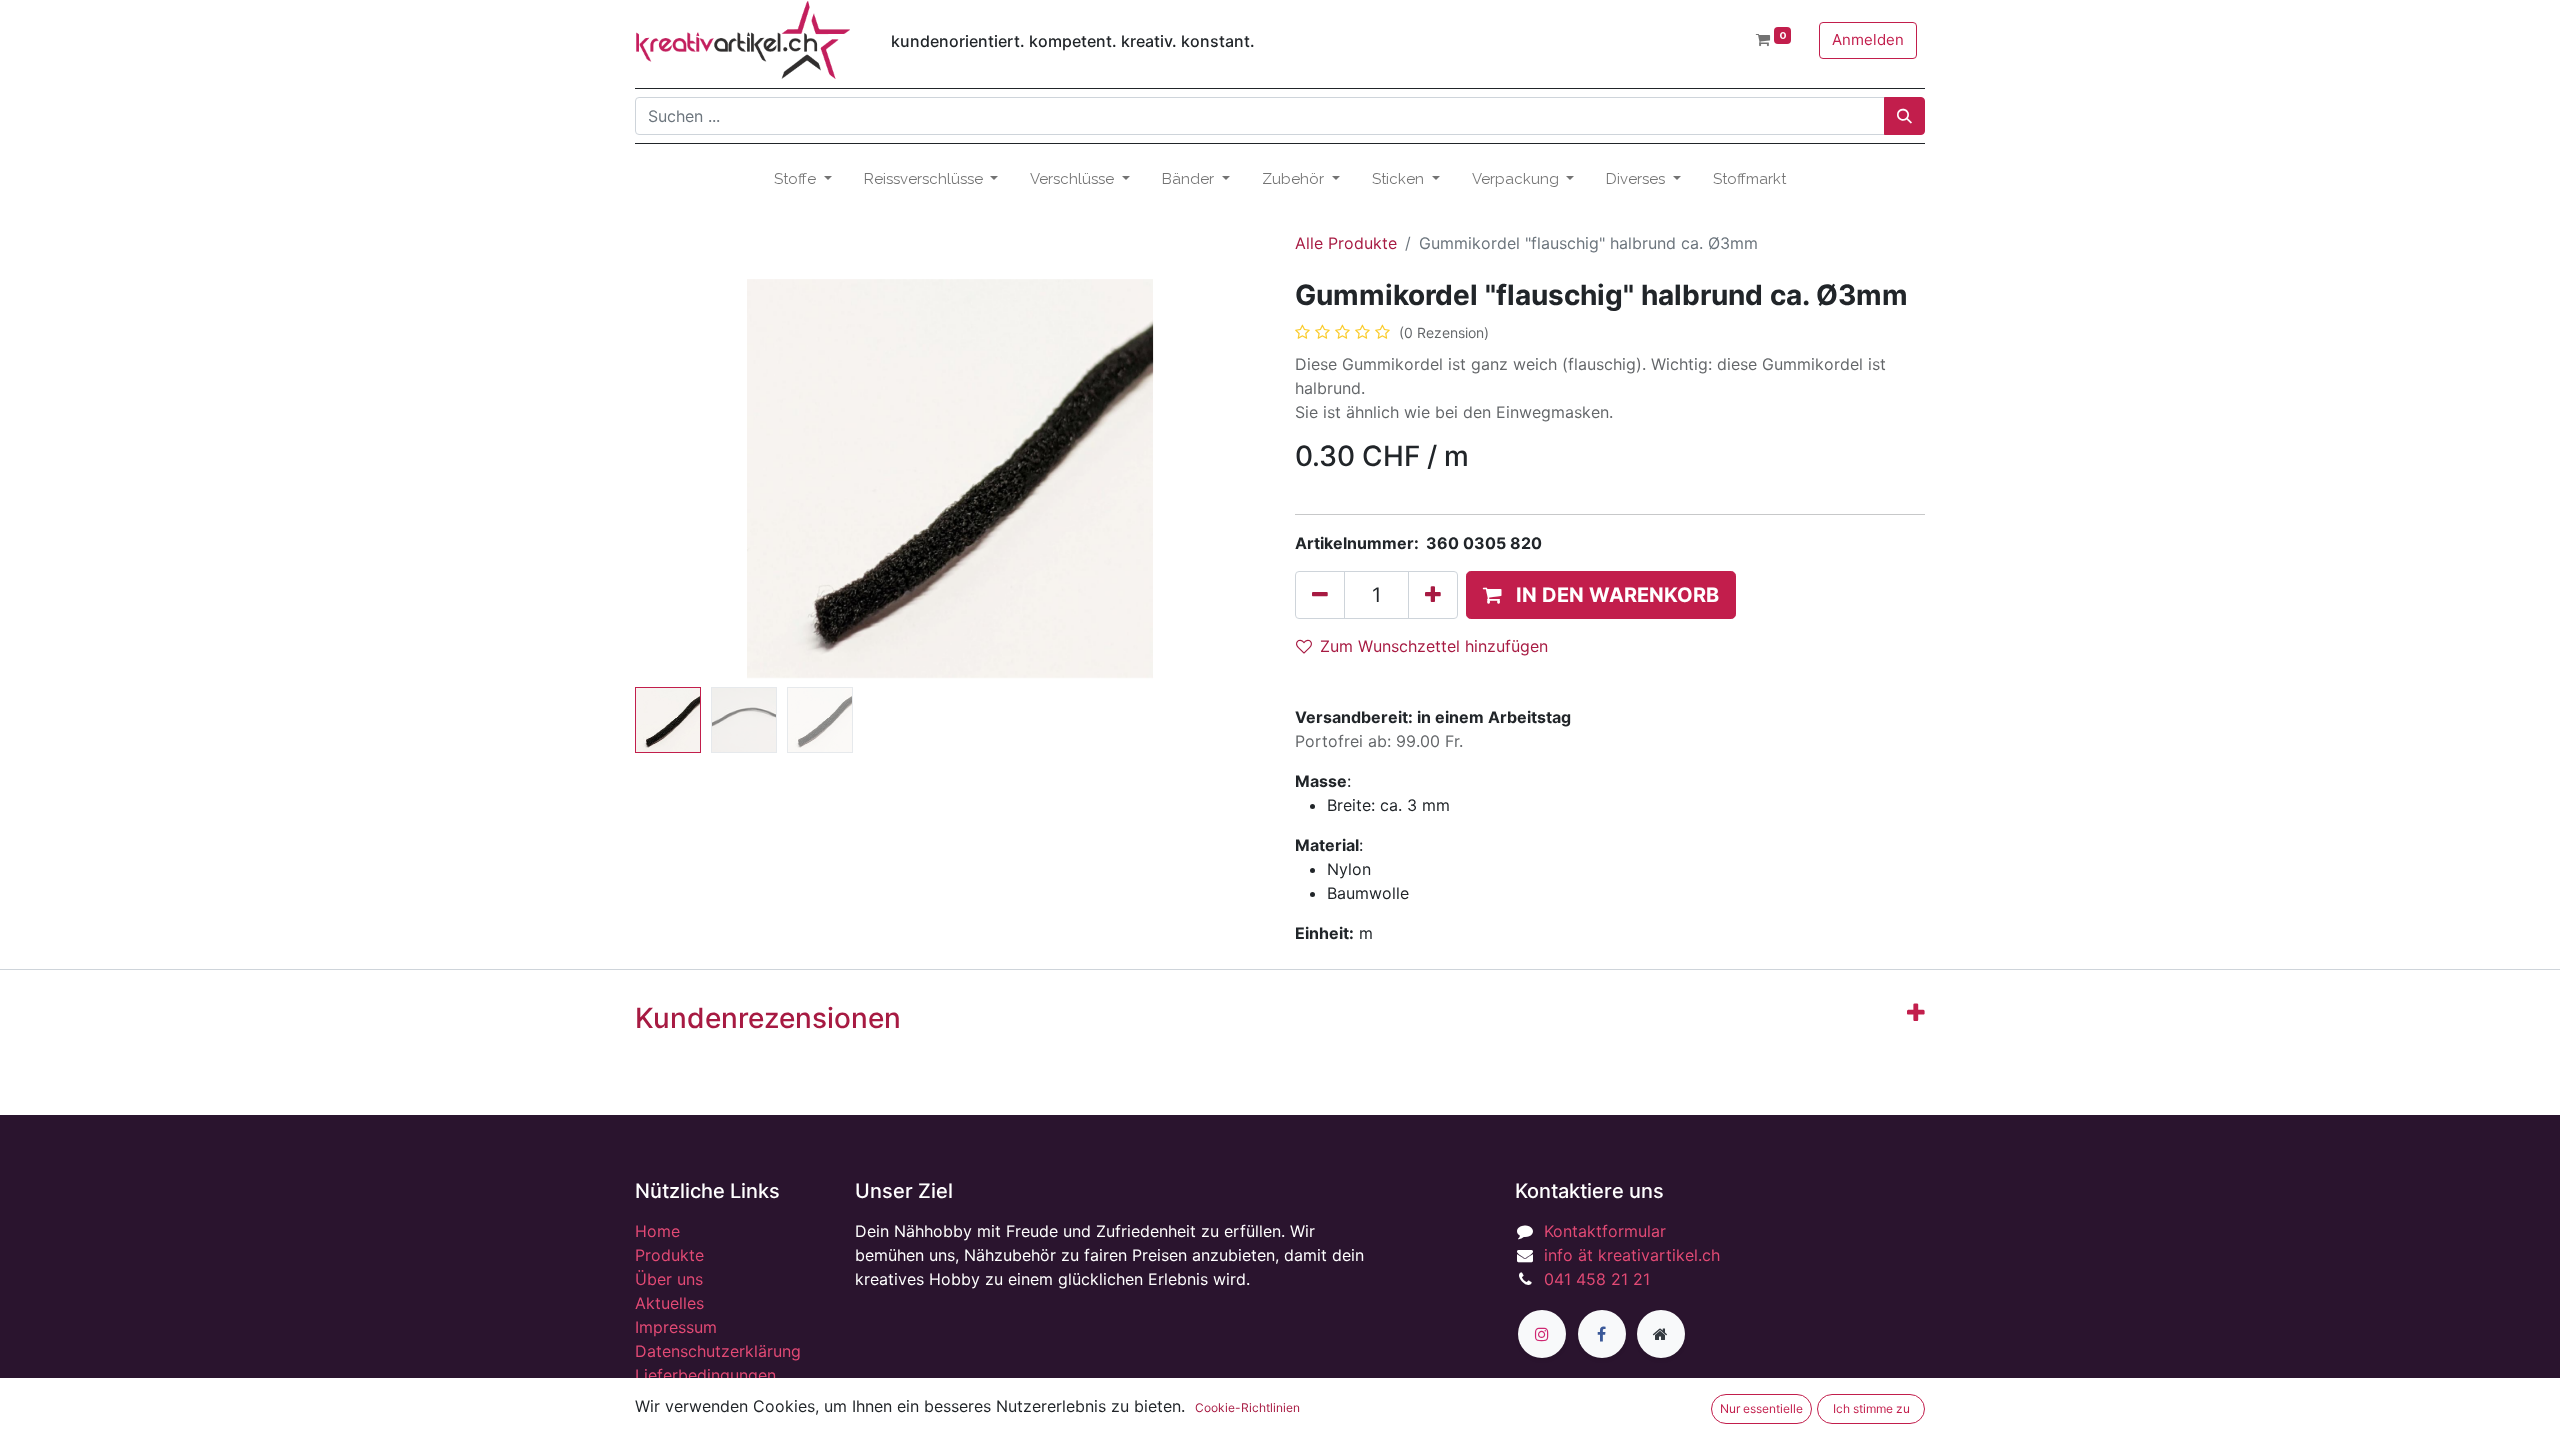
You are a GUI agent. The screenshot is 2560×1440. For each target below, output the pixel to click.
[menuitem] (1749, 179)
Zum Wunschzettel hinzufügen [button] (1434, 646)
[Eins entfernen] (1320, 595)
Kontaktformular (1605, 1231)
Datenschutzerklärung (718, 1351)
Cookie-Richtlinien (1247, 1407)
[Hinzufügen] (1433, 595)
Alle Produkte (1346, 243)
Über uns (669, 1279)
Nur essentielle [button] (1761, 1408)
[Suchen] (1904, 116)
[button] (682, 479)
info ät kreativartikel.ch (1632, 1255)
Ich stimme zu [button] (1871, 1408)
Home (657, 1231)
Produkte (669, 1255)
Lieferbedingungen (705, 1375)
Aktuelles (669, 1303)
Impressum (676, 1327)
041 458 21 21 (1597, 1279)
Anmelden (1868, 39)
